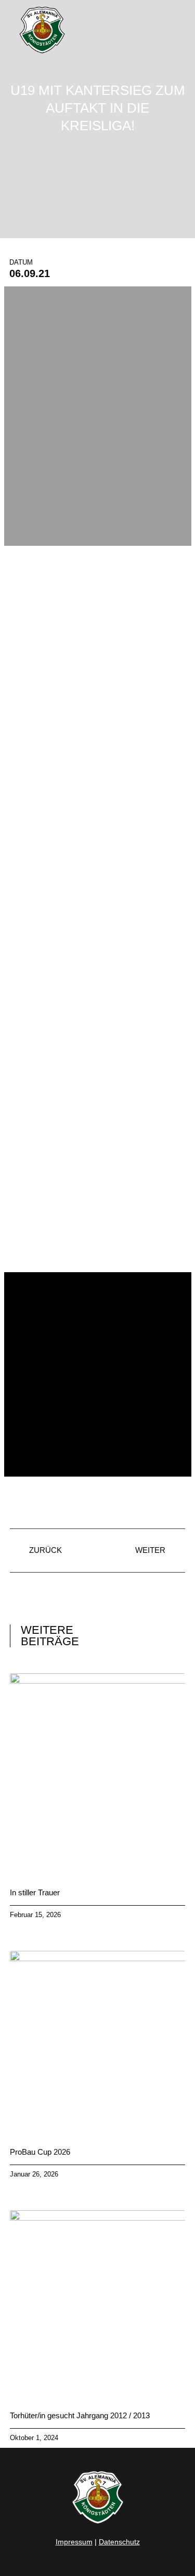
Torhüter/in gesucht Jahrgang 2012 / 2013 (80, 2415)
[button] (177, 30)
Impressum (74, 2542)
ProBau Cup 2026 (40, 2152)
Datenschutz (119, 2542)
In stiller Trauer (35, 1892)
